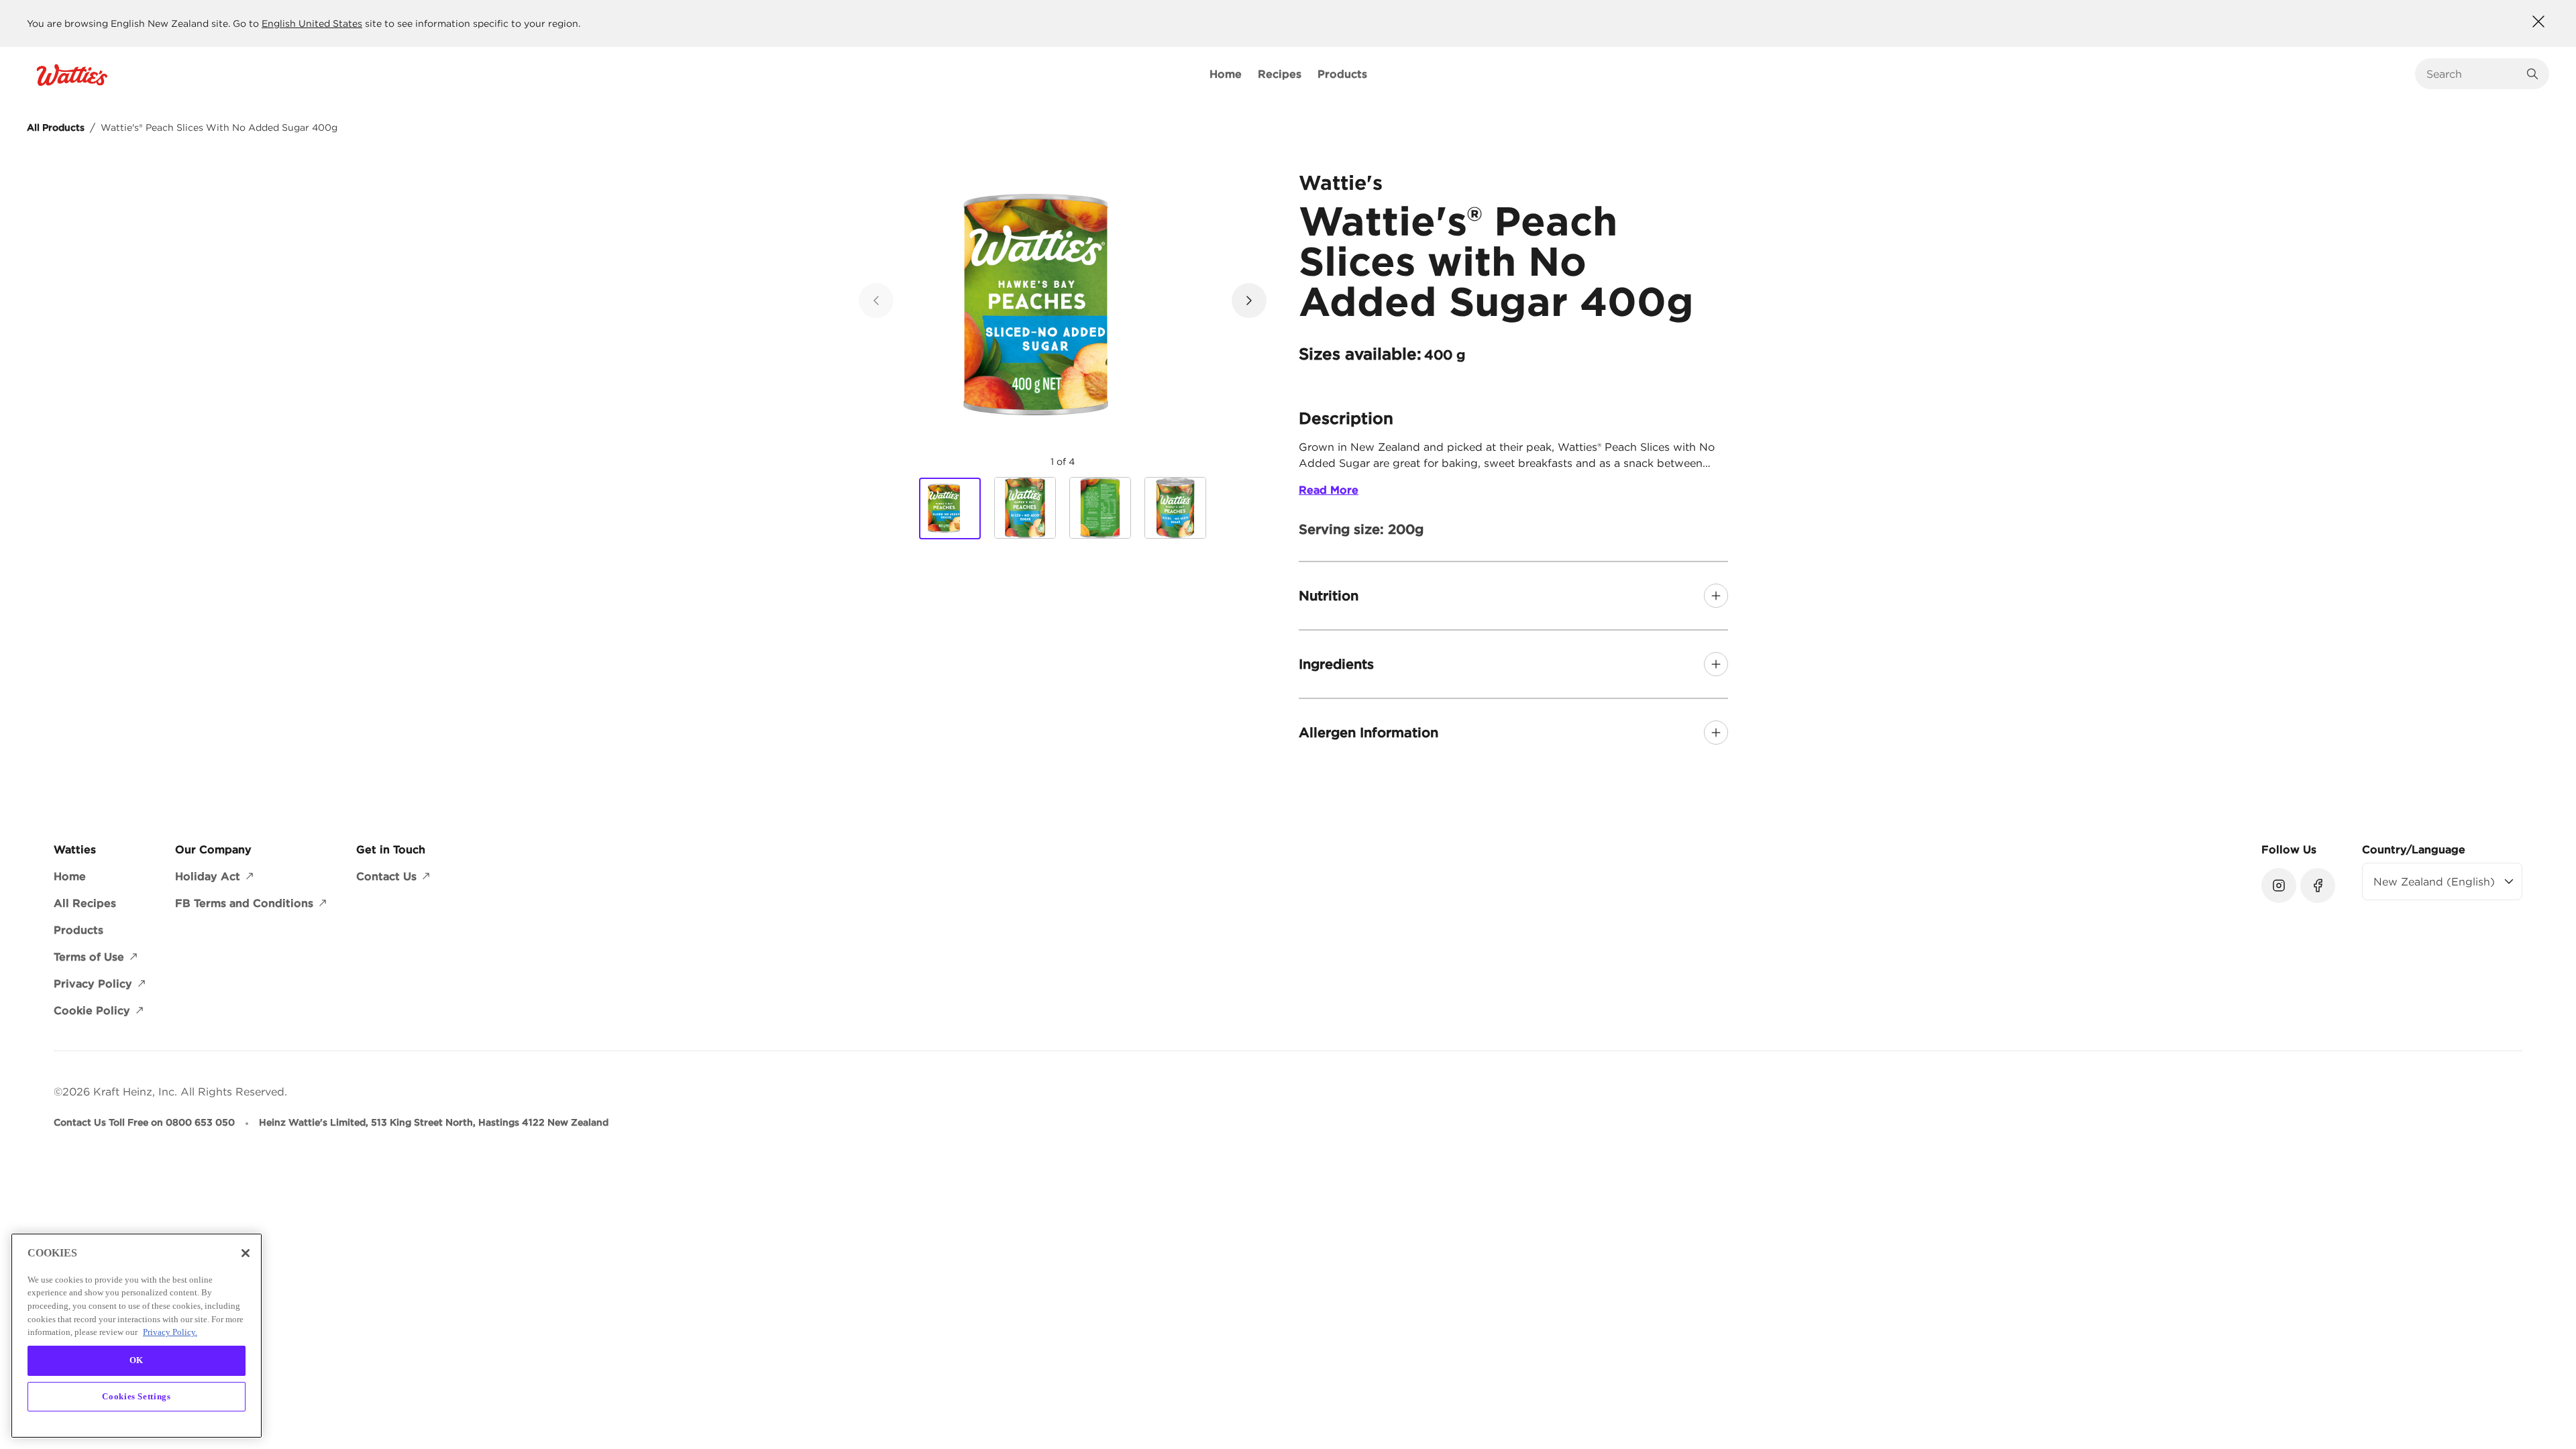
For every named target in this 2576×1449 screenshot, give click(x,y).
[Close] (246, 1253)
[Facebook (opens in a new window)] (2318, 885)
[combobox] (2472, 74)
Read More (1329, 490)
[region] (137, 1336)
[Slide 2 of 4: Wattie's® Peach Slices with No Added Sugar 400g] (1025, 508)
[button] (1249, 301)
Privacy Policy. (170, 1332)
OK (137, 1360)
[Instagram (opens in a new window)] (2279, 885)
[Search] (2532, 74)
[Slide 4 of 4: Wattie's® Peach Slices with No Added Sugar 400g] (1175, 508)
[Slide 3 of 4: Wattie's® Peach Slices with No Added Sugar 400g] (1100, 508)
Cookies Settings (137, 1396)
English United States (312, 23)
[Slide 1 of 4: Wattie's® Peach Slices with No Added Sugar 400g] (950, 508)
